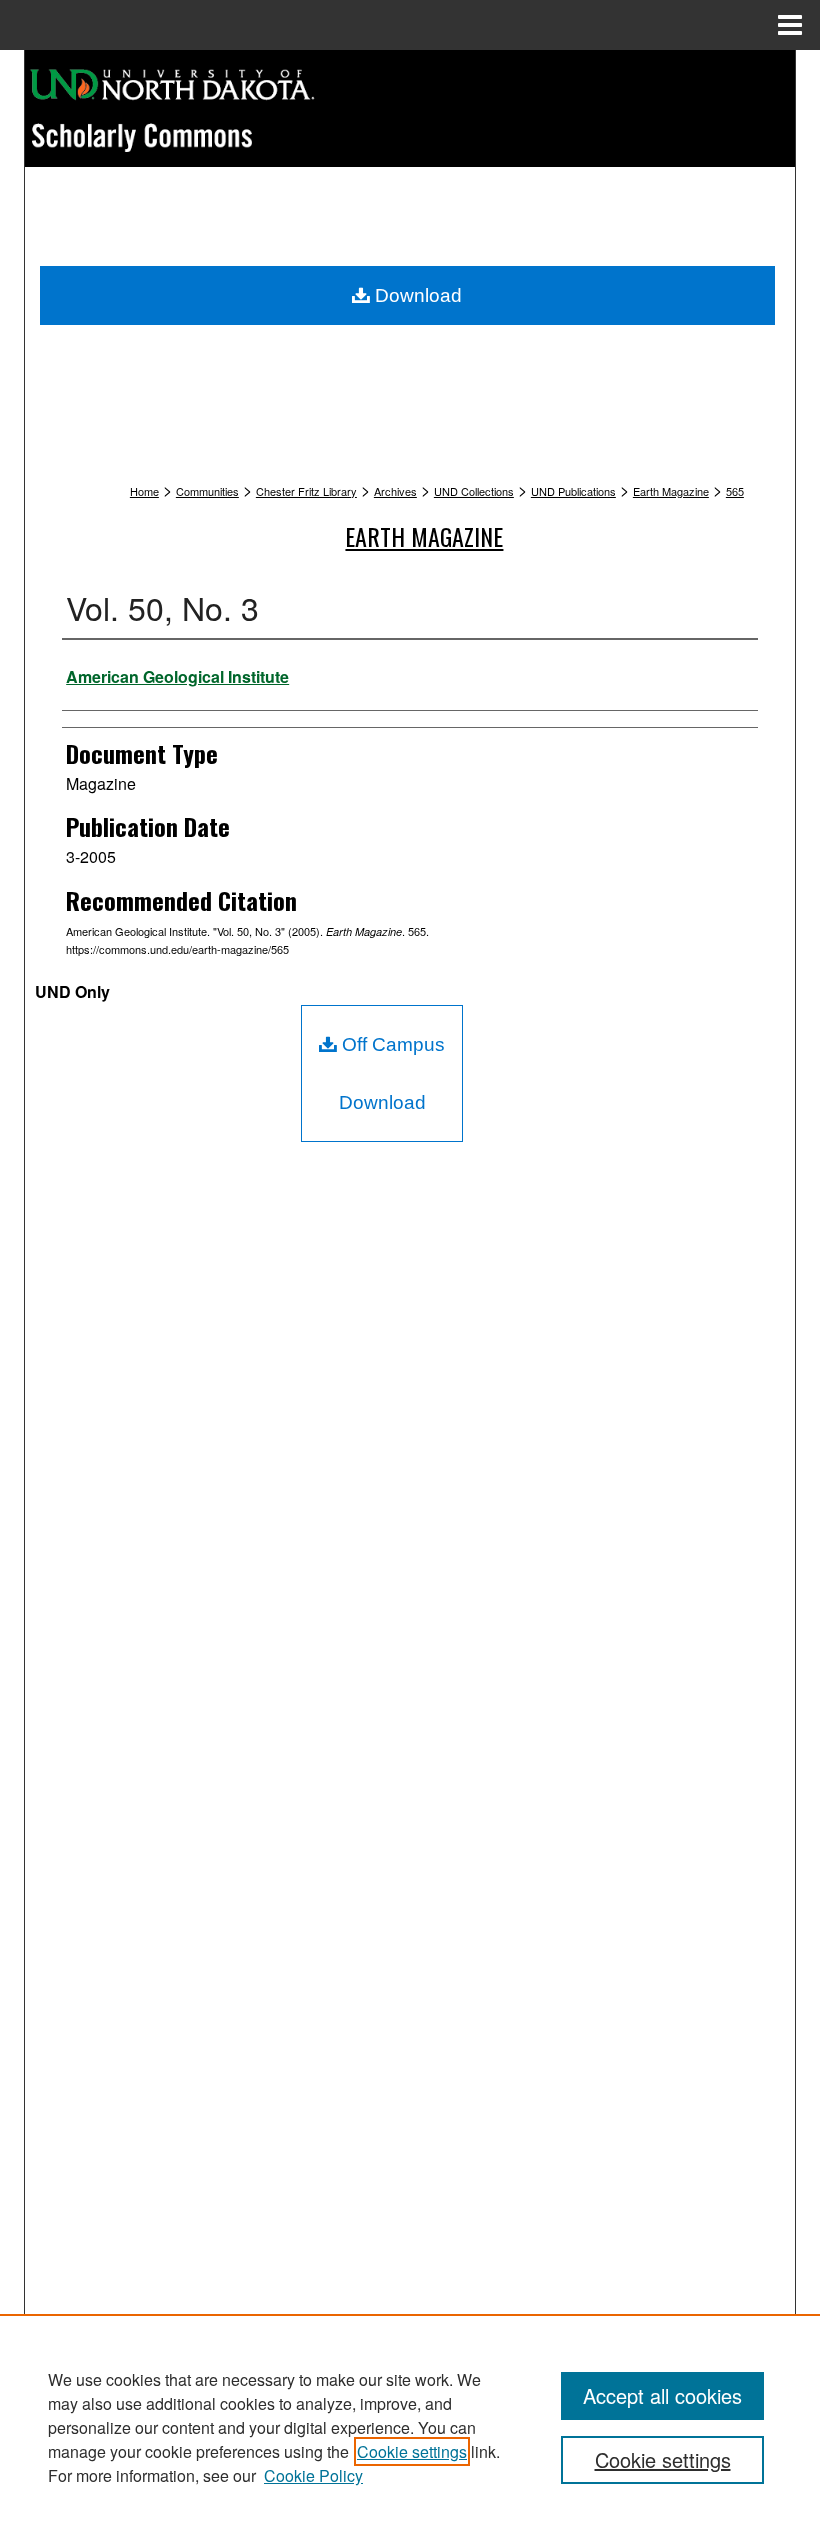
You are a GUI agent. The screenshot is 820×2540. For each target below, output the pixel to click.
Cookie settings (412, 2451)
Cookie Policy (313, 2475)
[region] (410, 2427)
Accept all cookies (662, 2395)
